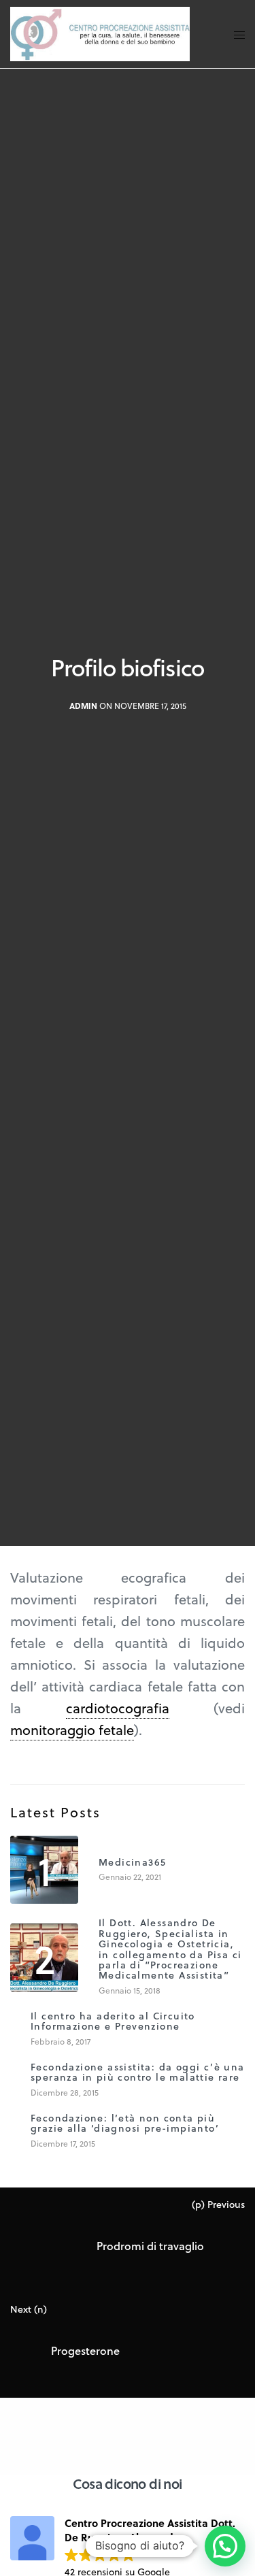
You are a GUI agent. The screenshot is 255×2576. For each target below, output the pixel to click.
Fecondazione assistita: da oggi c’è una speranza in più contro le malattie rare (138, 2072)
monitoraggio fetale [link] (72, 1730)
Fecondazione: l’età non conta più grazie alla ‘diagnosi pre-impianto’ (125, 2123)
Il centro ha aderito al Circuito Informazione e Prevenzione (113, 2021)
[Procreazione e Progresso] (100, 34)
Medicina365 (132, 1862)
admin (83, 707)
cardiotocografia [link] (118, 1708)
